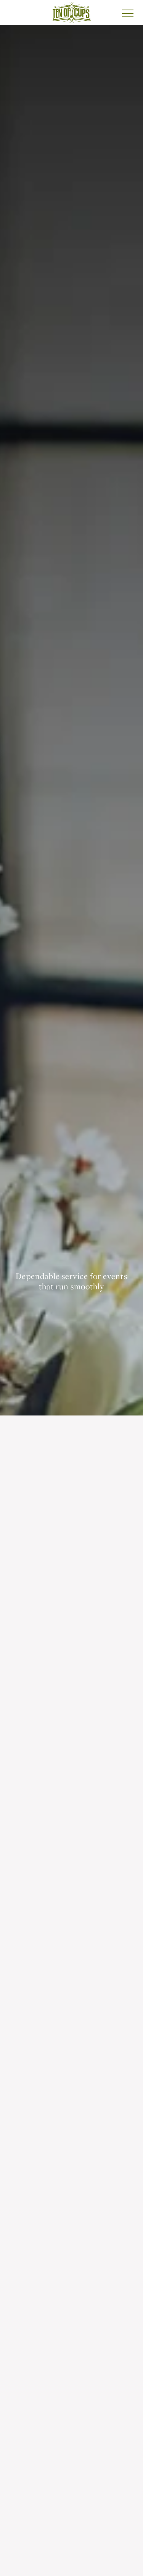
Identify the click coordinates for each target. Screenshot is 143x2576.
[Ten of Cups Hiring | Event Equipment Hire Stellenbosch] (71, 12)
